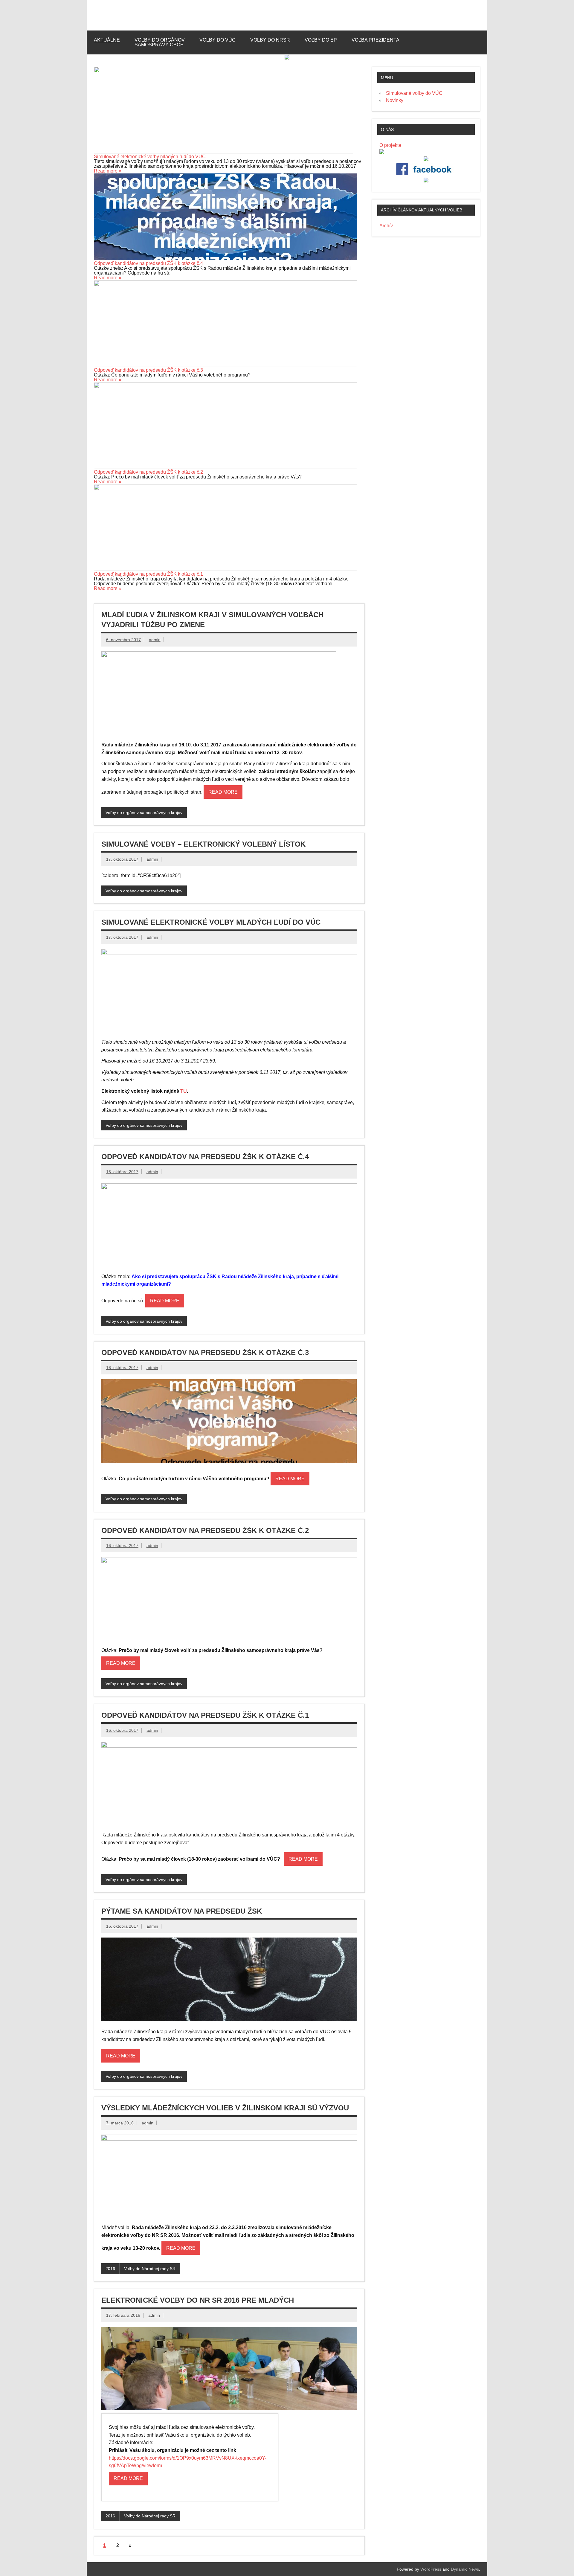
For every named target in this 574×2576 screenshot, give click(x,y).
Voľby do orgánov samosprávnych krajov (144, 813)
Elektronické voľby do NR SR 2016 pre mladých (198, 2300)
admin (155, 640)
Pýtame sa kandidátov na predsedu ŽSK (182, 1911)
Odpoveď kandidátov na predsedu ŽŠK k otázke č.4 (148, 263)
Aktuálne (107, 40)
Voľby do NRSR (270, 40)
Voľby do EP (321, 40)
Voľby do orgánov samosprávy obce (160, 42)
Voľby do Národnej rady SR (150, 2269)
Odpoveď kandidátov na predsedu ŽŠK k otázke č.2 (148, 472)
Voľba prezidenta (375, 40)
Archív (386, 226)
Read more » (108, 171)
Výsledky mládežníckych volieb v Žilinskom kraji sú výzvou (225, 2108)
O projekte (390, 145)
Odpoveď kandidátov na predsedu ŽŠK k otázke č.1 (148, 574)
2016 (110, 2269)
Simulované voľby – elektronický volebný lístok (203, 844)
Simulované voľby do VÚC (414, 93)
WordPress (431, 2569)
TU (184, 1091)
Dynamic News (465, 2569)
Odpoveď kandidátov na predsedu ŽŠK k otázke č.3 (148, 370)
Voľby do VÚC (217, 40)
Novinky (395, 100)
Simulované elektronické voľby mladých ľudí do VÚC (150, 157)
